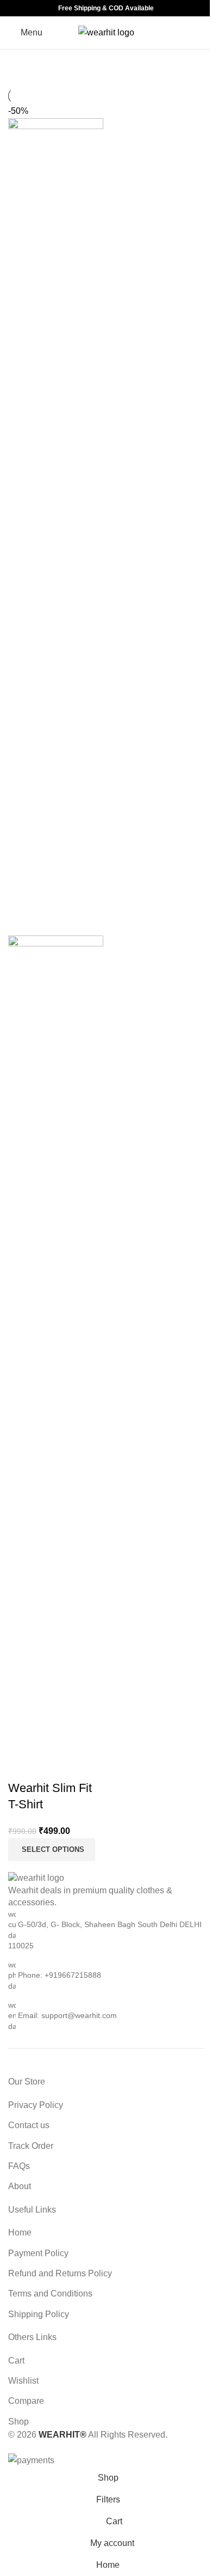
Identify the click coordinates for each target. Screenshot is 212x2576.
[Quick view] (22, 1766)
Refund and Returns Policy (60, 2273)
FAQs (19, 2166)
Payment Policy (38, 2253)
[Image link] (36, 1878)
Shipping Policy (39, 2314)
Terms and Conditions (50, 2294)
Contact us (29, 2125)
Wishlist (23, 2381)
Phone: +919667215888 (60, 1975)
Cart (16, 2361)
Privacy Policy (36, 2105)
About (20, 2186)
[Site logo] (106, 32)
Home (20, 2232)
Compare (26, 2401)
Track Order (31, 2146)
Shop (18, 2422)
